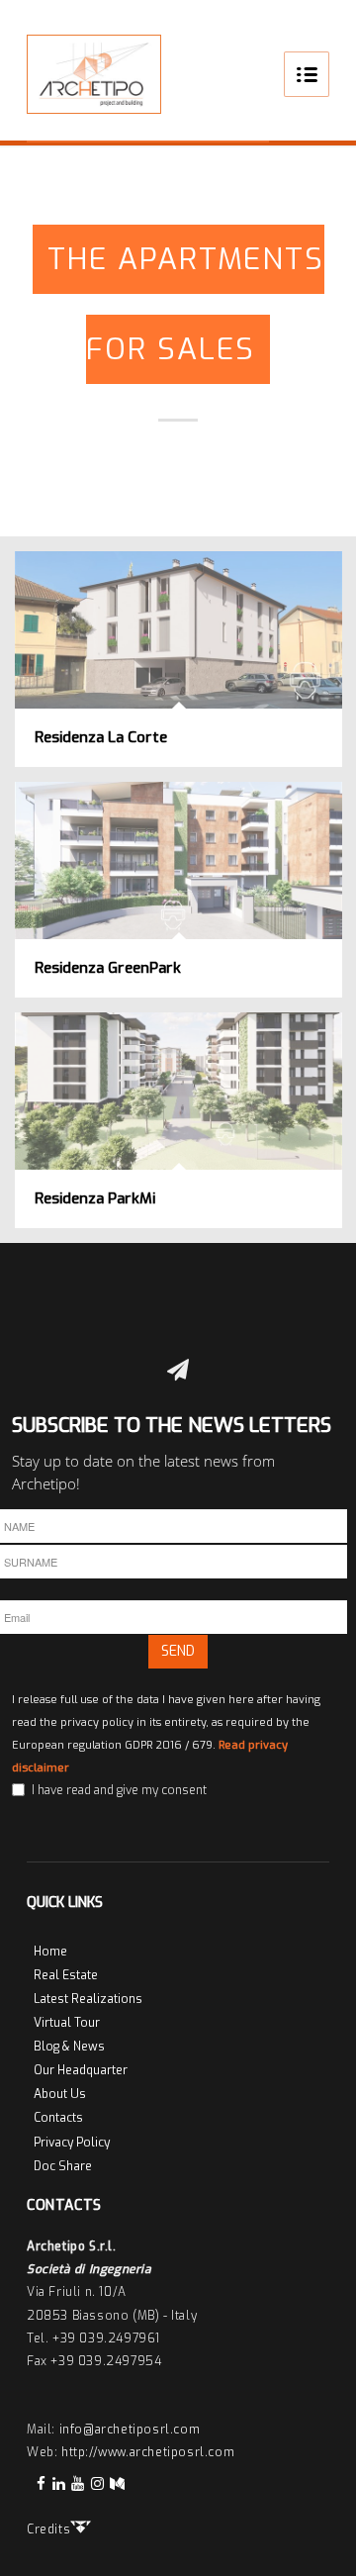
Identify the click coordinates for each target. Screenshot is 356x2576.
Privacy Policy (72, 2143)
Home (50, 1952)
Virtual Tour (67, 2023)
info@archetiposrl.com (130, 2430)
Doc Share (63, 2166)
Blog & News (69, 2047)
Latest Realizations (88, 1999)
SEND (178, 1651)
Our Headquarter (81, 2070)
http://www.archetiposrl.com (148, 2452)
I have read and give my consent (119, 1790)
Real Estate (66, 1975)
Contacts (58, 2118)
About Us (60, 2094)
